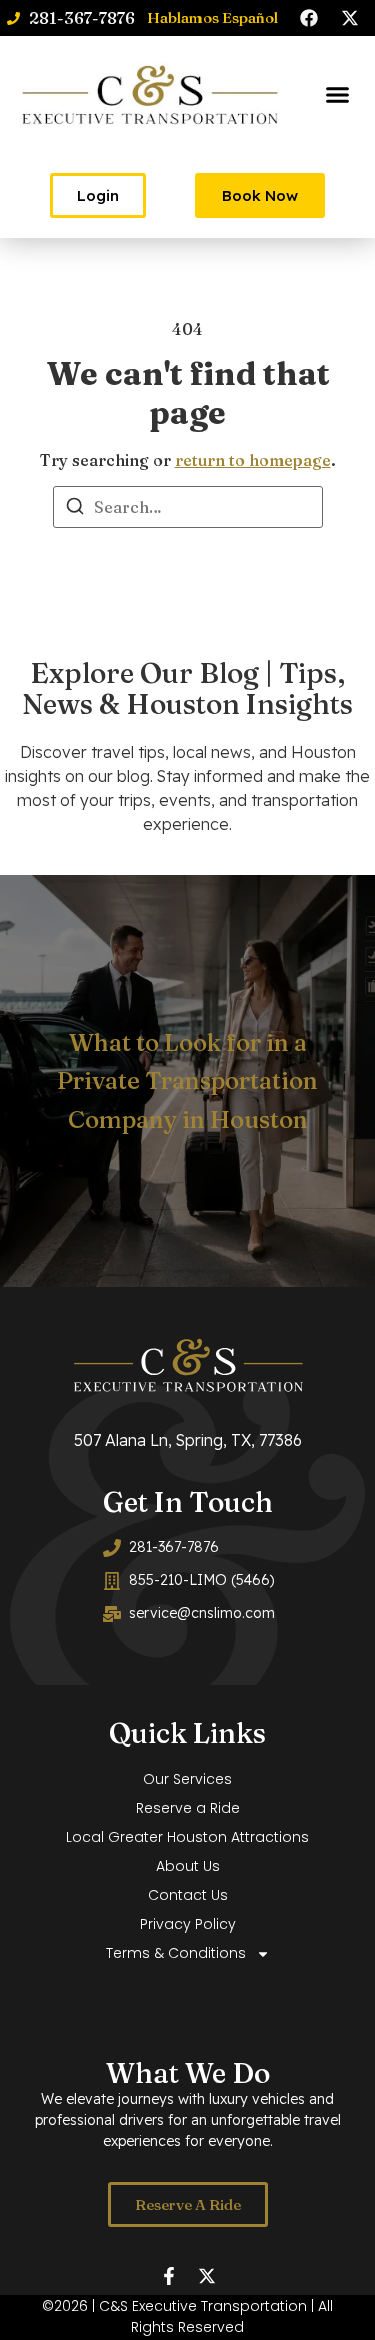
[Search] (75, 509)
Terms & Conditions (176, 1953)
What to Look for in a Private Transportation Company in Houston (187, 1081)
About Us (188, 1866)
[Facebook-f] (169, 2276)
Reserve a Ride (188, 1808)
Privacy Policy (188, 1924)
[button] (338, 95)
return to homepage (253, 460)
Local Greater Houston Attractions (187, 1837)
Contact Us (188, 1895)
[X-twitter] (350, 18)
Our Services (187, 1779)
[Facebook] (309, 18)
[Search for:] (188, 507)
